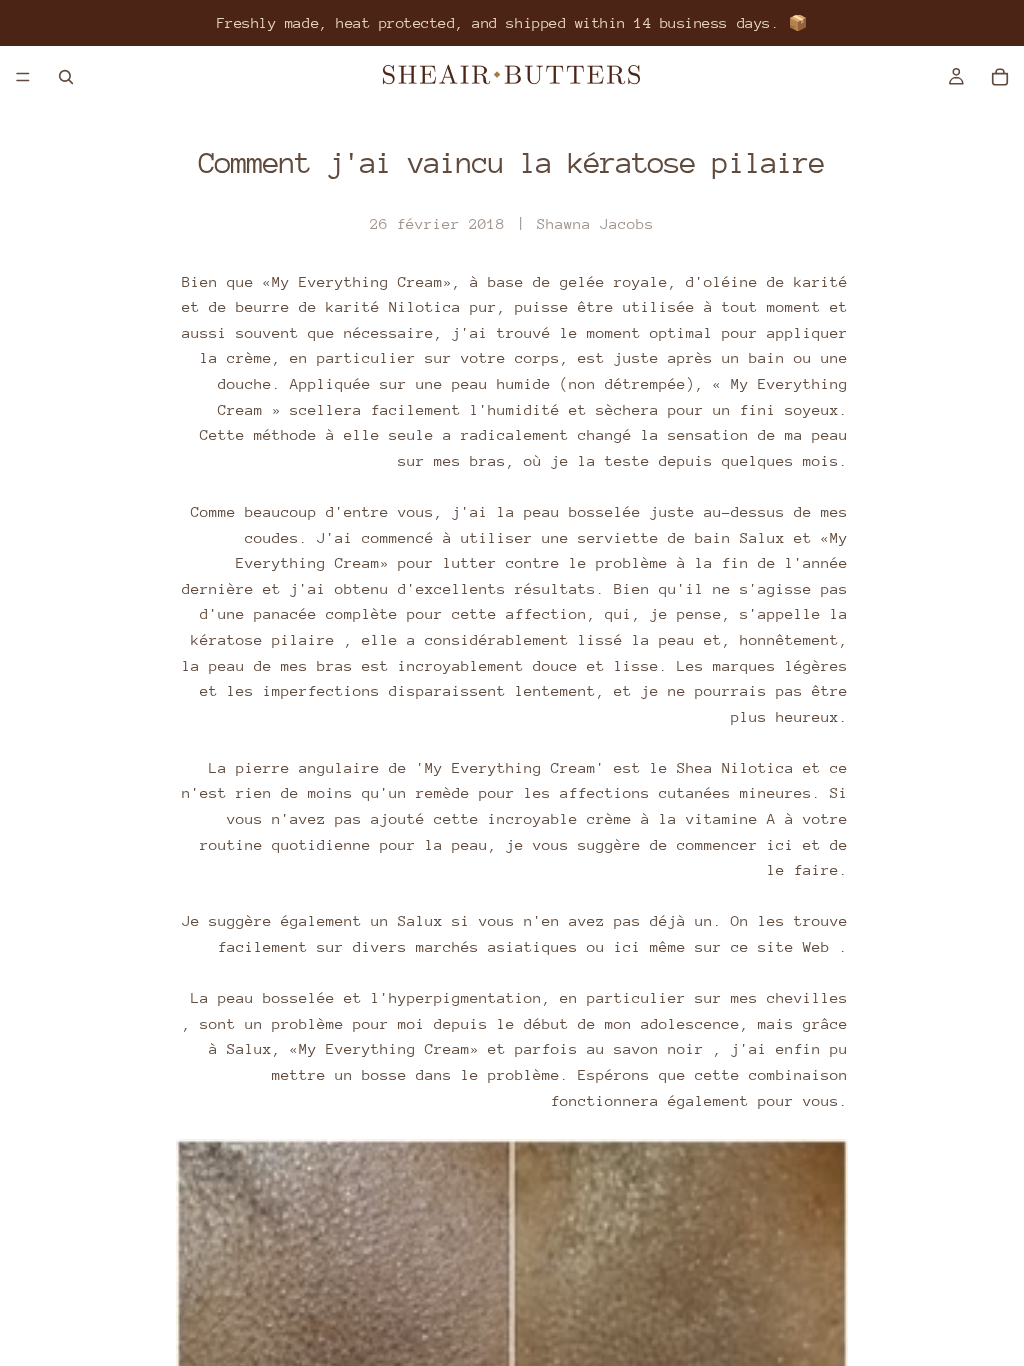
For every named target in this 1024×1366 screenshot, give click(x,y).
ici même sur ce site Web (722, 946)
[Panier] (1000, 77)
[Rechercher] (66, 77)
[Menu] (23, 77)
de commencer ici (722, 844)
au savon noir (645, 1048)
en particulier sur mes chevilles (704, 997)
